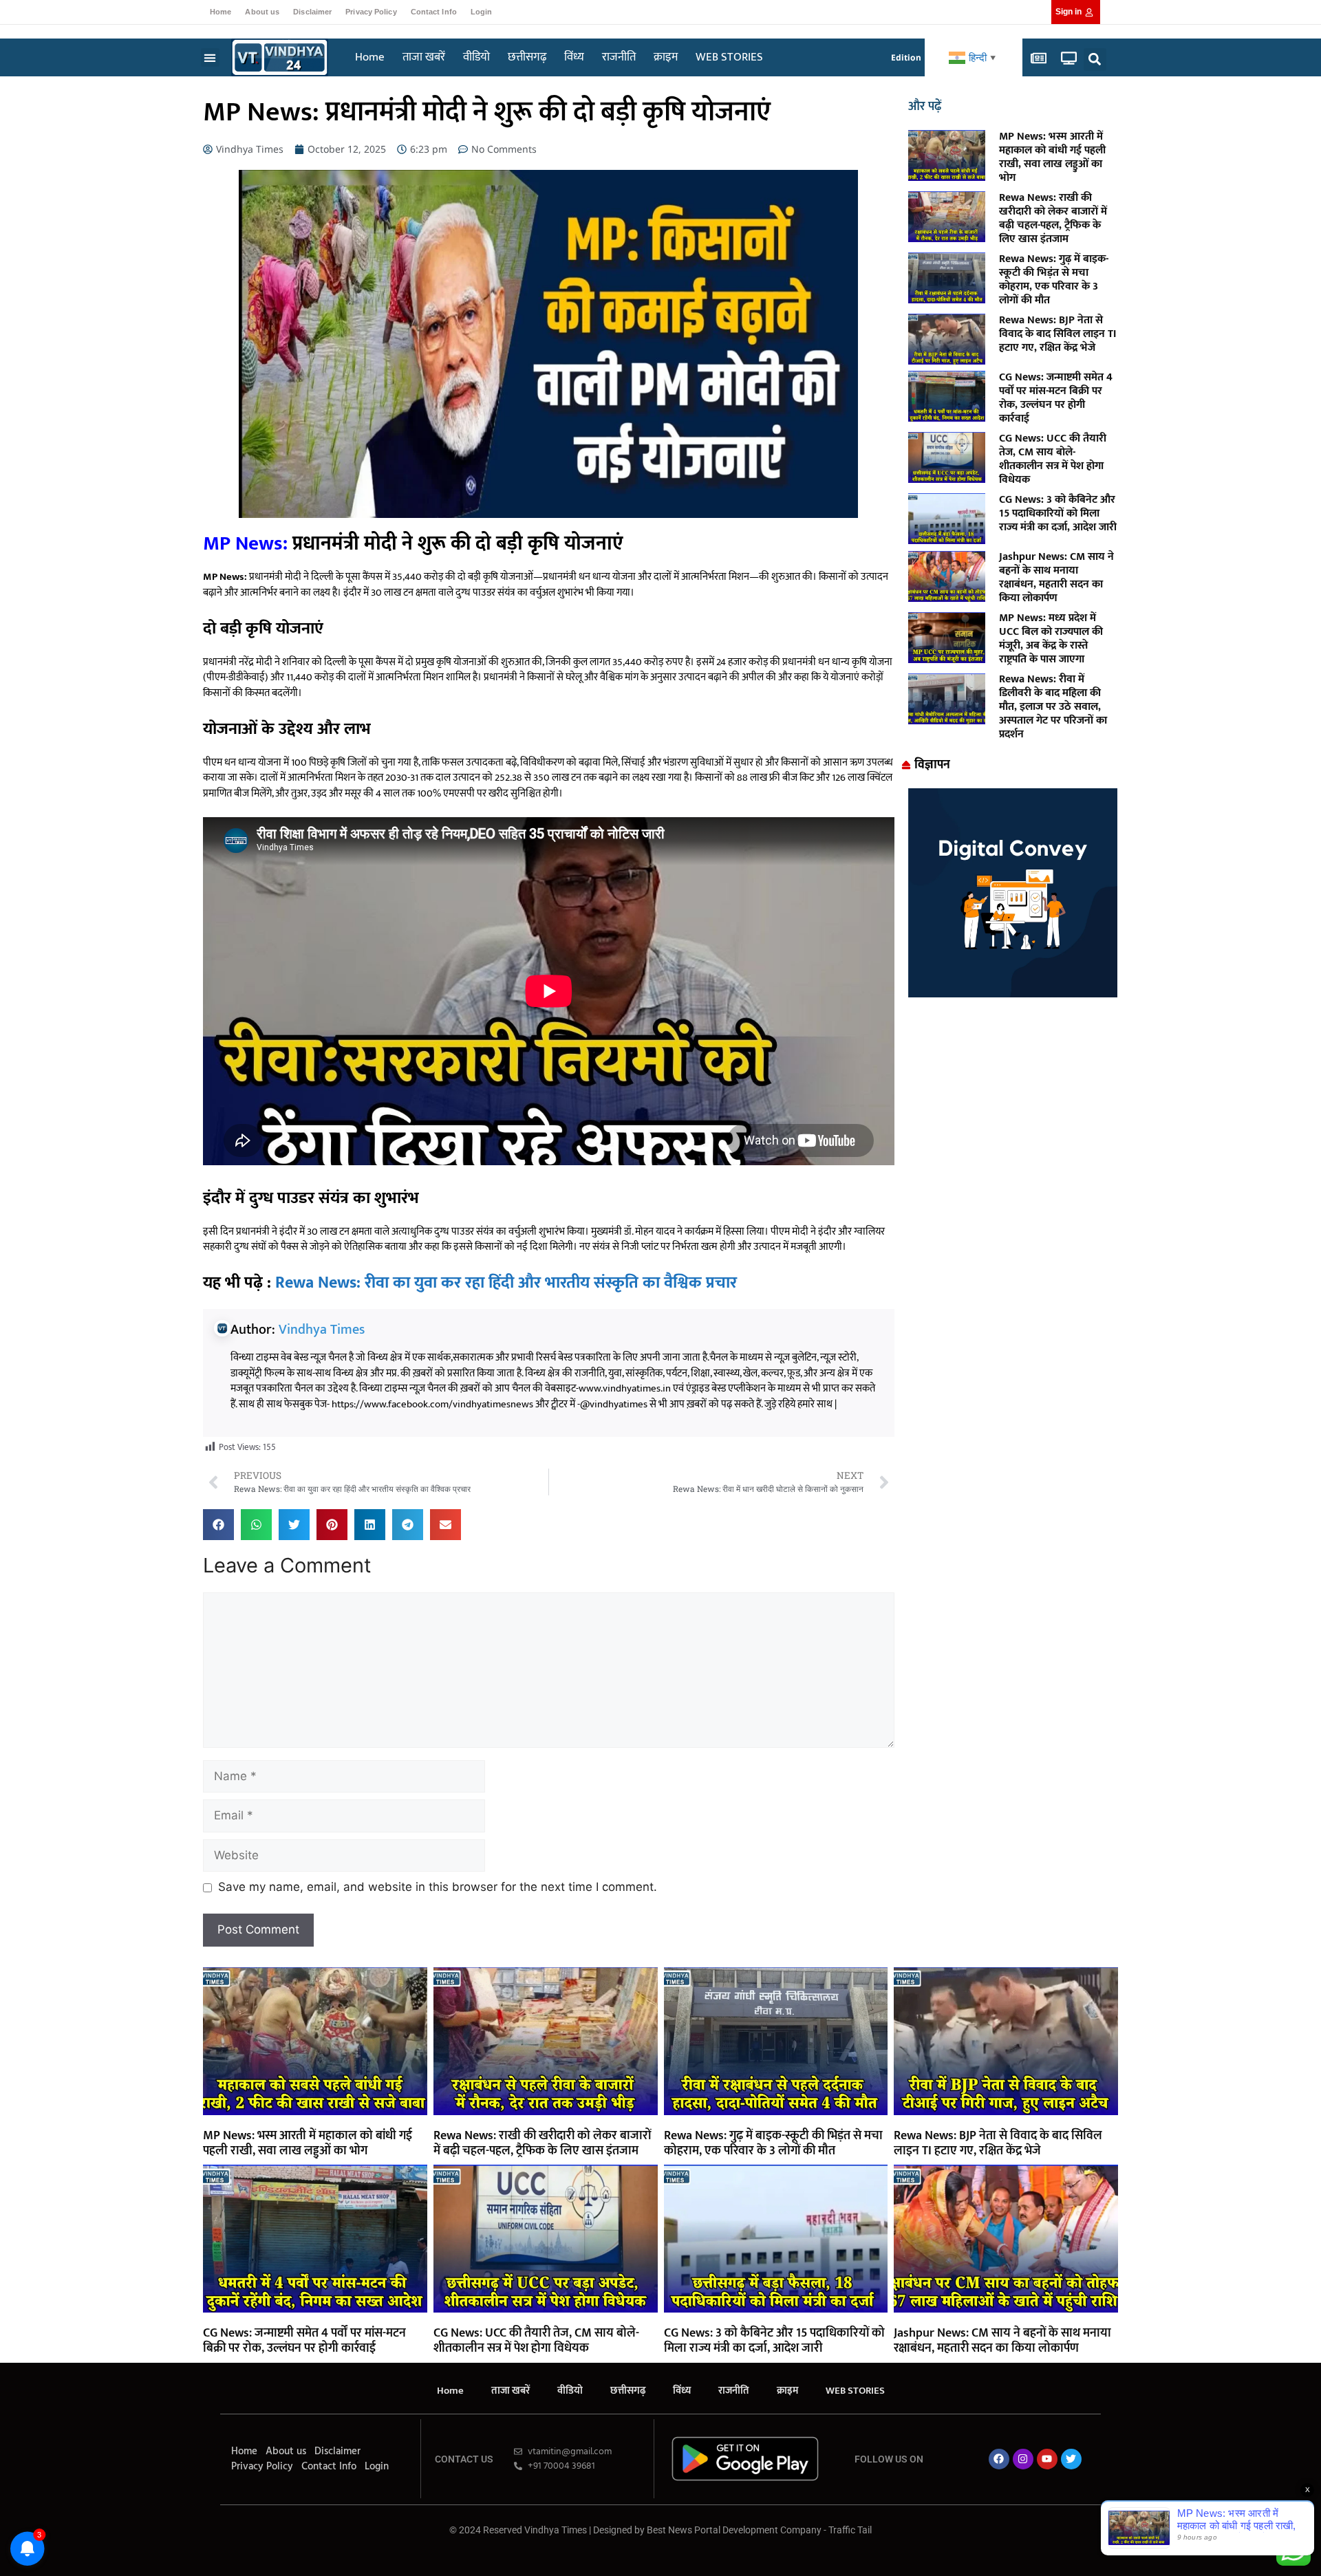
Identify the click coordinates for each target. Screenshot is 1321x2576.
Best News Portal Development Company (734, 2530)
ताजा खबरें (424, 57)
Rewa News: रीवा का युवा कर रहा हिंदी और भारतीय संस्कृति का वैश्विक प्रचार (506, 1283)
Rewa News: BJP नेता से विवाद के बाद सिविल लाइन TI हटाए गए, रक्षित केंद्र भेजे (1057, 334)
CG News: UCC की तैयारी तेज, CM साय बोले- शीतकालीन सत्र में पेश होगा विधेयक (1053, 459)
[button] (210, 57)
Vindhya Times (322, 1330)
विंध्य (574, 57)
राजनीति (619, 57)
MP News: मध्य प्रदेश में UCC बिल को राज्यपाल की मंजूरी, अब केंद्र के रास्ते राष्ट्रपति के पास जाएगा (1051, 639)
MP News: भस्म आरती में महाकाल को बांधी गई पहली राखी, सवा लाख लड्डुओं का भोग (1052, 157)
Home (221, 12)
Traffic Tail (850, 2530)
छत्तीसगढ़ (527, 57)
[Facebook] (999, 2459)
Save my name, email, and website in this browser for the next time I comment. (438, 1887)
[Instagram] (1023, 2459)
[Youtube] (1047, 2459)
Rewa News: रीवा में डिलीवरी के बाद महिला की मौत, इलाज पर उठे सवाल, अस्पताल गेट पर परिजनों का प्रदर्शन (1053, 707)
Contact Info (434, 12)
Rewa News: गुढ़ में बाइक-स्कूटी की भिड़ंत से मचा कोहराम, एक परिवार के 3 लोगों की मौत (1054, 280)
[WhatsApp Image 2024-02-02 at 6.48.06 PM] (1013, 993)
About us (262, 12)
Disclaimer (312, 12)
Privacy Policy (371, 12)
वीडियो (476, 57)
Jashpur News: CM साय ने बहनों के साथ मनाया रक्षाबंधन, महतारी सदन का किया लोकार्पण (1056, 577)
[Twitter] (1071, 2459)
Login (482, 12)
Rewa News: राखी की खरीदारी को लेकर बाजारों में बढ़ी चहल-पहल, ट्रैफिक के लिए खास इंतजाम (1053, 218)
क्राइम (666, 57)
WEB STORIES (729, 57)
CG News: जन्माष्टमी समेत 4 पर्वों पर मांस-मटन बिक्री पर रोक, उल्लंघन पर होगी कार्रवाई (1056, 398)
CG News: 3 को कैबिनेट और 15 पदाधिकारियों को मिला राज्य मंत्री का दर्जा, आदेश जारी (1058, 513)
